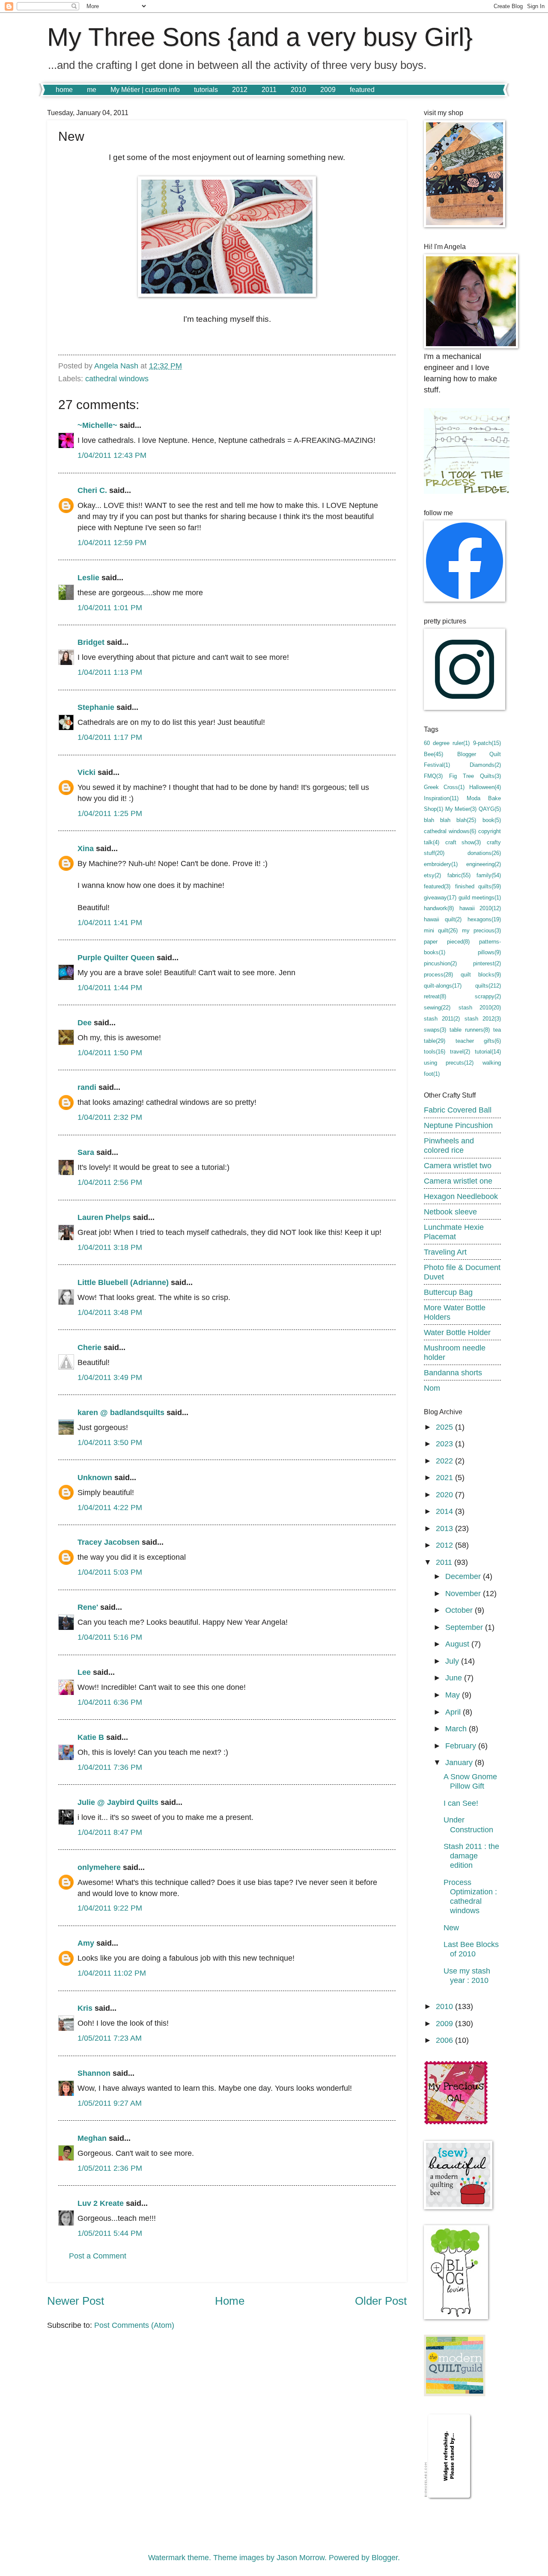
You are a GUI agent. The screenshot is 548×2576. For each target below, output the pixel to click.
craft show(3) (463, 842)
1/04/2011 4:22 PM (110, 1507)
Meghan (92, 2138)
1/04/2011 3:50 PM (110, 1442)
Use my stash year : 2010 (467, 1975)
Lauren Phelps (104, 1217)
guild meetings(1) (480, 898)
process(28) (438, 975)
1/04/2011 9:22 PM (110, 1908)
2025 (445, 1427)
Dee (85, 1022)
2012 (240, 90)
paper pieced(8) (447, 942)
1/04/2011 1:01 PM (110, 607)
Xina (86, 848)
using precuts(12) (449, 1063)
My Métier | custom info (145, 90)
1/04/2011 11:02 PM (112, 1973)
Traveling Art (445, 1252)
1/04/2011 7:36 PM (110, 1767)
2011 (269, 90)
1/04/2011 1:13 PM (110, 672)
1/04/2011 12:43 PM (112, 455)
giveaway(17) (440, 898)
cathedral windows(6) (450, 831)
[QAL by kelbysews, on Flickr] (456, 2122)
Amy (86, 1943)
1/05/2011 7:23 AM (110, 2038)
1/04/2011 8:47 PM (110, 1832)
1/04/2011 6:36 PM (110, 1702)
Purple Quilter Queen (116, 957)
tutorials (206, 90)
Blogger (385, 2557)
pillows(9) (489, 952)
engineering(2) (484, 864)
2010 (298, 90)
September (465, 1627)
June (455, 1678)
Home (230, 2301)
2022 (445, 1461)
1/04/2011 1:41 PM (110, 922)
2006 (445, 2040)
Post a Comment (98, 2256)
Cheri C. (92, 490)
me (92, 90)
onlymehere (99, 1867)
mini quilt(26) (441, 930)
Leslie (88, 577)
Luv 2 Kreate (101, 2203)
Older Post (381, 2301)
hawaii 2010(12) (480, 908)
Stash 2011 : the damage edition (471, 1856)
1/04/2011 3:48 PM (110, 1312)
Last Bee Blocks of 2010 (471, 1949)
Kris (85, 2008)
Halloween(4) (485, 787)
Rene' (88, 1607)
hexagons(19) (484, 919)
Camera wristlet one (458, 1181)
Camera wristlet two (458, 1165)
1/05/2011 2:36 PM (110, 2168)
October (460, 1610)
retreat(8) (435, 996)
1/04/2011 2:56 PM (110, 1182)
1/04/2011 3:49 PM (110, 1377)
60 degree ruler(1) (447, 743)
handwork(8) (439, 908)
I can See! (461, 1803)
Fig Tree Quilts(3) (475, 776)
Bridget (91, 642)
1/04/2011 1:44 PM (110, 987)
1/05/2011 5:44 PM (110, 2233)
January (460, 1762)
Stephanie (96, 707)
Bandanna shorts (453, 1373)
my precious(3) (481, 930)
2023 (445, 1444)
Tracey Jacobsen (109, 1542)
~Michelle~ (97, 425)
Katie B (91, 1737)
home (64, 90)
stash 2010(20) (480, 1008)
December (464, 1576)
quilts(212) (488, 986)
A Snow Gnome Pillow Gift (470, 1781)
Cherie (89, 1347)
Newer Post (76, 2301)
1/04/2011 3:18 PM (110, 1247)
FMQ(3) (433, 776)
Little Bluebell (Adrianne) (123, 1282)
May (454, 1695)
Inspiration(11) (441, 798)
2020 (445, 1494)
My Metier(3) (461, 809)
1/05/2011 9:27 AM (110, 2103)
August (458, 1644)
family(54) (489, 875)
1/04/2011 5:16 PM (110, 1637)
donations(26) (484, 853)
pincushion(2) (440, 963)
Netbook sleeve (450, 1212)
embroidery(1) (441, 864)
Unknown (95, 1477)
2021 (445, 1477)
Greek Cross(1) (444, 787)
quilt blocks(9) (481, 975)
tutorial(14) (488, 1052)
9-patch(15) (487, 743)
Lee (84, 1672)
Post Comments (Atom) (134, 2325)
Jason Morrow (301, 2557)
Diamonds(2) (485, 765)
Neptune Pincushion (458, 1125)
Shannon (94, 2073)
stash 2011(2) (442, 1019)
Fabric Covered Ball (458, 1110)
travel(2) (460, 1052)
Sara (86, 1152)
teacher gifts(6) (478, 1041)
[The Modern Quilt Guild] (455, 2393)
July (453, 1661)
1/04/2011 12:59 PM (112, 542)
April (454, 1712)
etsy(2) (432, 875)
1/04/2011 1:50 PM (110, 1052)
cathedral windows (117, 378)
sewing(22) (437, 1008)
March (457, 1729)
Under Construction (468, 1824)
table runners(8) (469, 1030)
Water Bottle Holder (457, 1332)
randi (87, 1087)
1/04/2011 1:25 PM (110, 813)
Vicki (86, 772)
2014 (445, 1511)
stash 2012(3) (483, 1019)
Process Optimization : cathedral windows (470, 1896)
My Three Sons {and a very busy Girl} (260, 37)
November (464, 1593)
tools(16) (435, 1052)
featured (362, 90)
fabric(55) (459, 875)
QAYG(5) (490, 809)
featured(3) (437, 886)
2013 (445, 1528)
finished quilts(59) (478, 886)
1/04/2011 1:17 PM (110, 737)
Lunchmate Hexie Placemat (454, 1232)
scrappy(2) (488, 996)
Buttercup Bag (448, 1292)
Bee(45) (433, 754)
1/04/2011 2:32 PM (110, 1117)
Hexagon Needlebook (461, 1196)
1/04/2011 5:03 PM (110, 1572)
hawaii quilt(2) (443, 919)
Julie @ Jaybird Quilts (118, 1802)
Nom (432, 1388)
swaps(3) (435, 1030)
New (451, 1928)
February (462, 1746)
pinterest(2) (487, 963)
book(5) (492, 820)
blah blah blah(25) (450, 820)
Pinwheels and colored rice (449, 1145)
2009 (328, 90)
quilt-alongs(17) (443, 986)
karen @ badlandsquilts (121, 1412)
